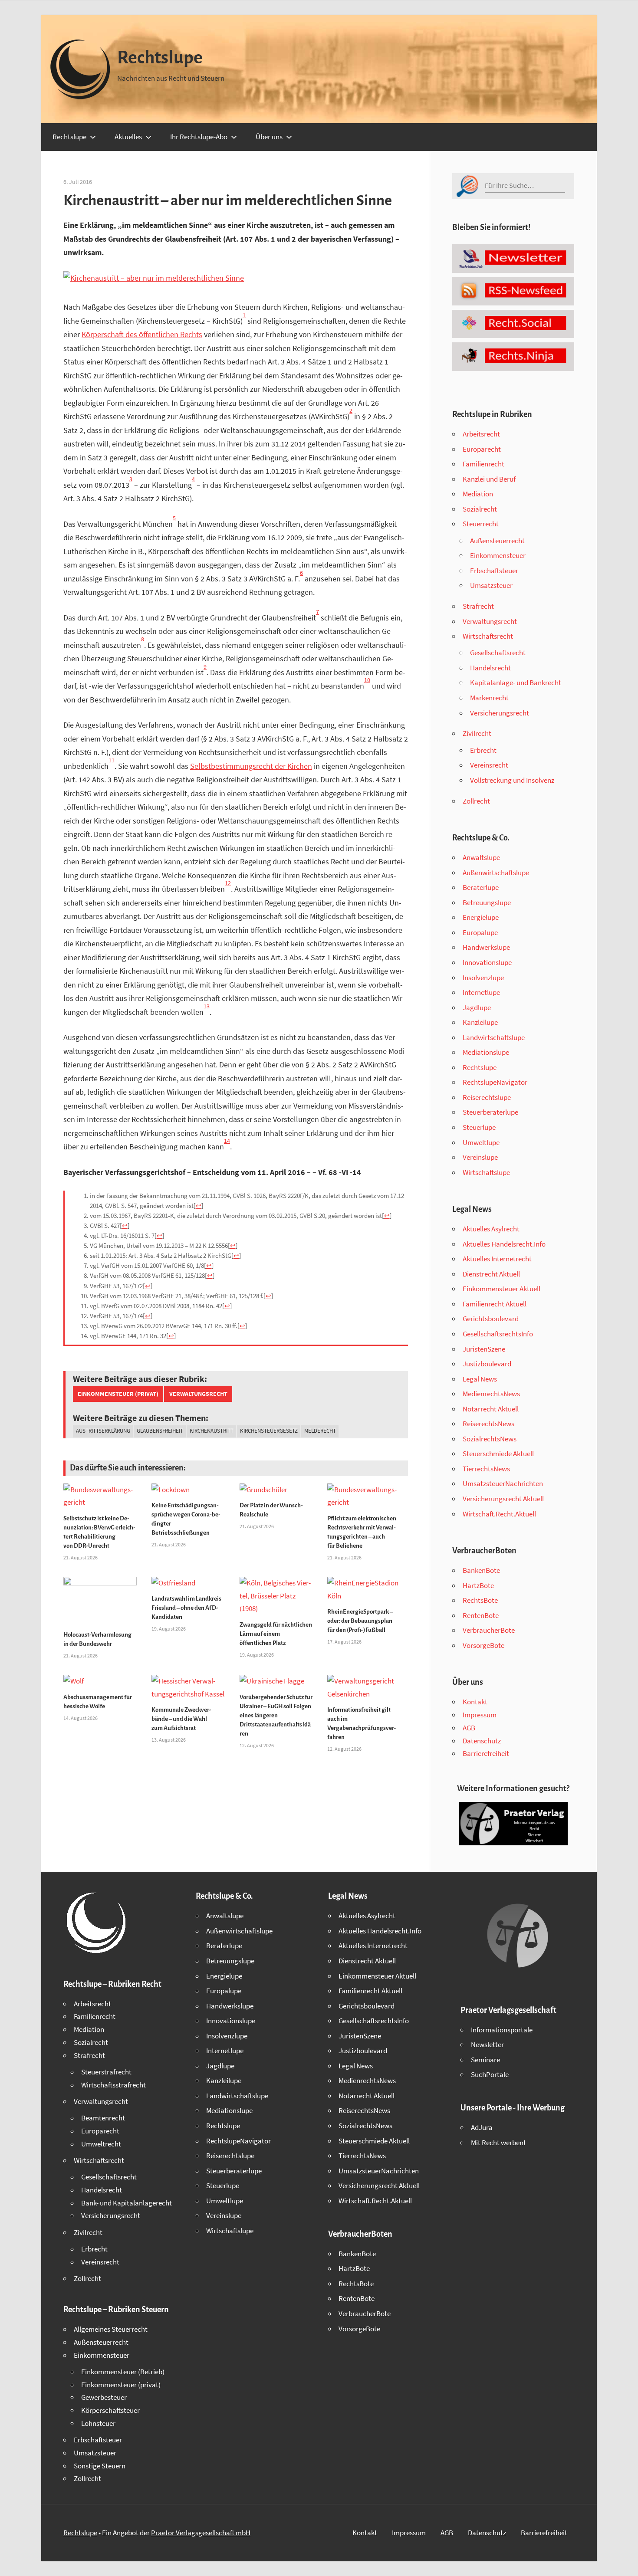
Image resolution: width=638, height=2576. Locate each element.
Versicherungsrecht (500, 713)
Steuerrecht (481, 524)
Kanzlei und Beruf (489, 479)
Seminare (485, 2060)
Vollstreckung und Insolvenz (512, 780)
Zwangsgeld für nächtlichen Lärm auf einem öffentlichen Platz (276, 1634)
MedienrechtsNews (491, 1394)
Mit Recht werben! (498, 2143)
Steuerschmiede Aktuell (498, 1454)
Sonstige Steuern (100, 2466)
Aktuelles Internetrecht (497, 1259)
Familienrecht (483, 464)
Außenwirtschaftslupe (496, 873)
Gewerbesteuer (104, 2397)
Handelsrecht (490, 668)
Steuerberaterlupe (490, 1112)
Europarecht (482, 449)
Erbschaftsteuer (494, 571)
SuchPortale (490, 2074)
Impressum (480, 1715)
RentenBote (481, 1615)
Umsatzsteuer (491, 585)
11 (112, 760)
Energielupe (481, 917)
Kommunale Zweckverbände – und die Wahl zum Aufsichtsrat (181, 1719)
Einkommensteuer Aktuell (502, 1289)
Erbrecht (483, 750)
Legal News (480, 1379)
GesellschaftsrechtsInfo (498, 1334)
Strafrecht (478, 606)
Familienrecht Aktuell (495, 1304)
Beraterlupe (481, 887)
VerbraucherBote (489, 1630)
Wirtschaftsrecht (488, 636)
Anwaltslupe (481, 857)
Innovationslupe (487, 962)
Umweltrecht (101, 2144)
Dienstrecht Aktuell (491, 1274)
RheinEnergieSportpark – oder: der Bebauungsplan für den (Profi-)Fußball (360, 1621)
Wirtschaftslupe (486, 1172)
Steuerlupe (479, 1127)
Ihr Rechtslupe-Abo (199, 137)
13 (207, 1006)
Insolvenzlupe (483, 978)
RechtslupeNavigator (495, 1082)
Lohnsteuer (98, 2423)
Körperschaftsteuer (110, 2410)
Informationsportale (502, 2030)
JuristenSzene (484, 1349)
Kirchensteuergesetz (269, 1431)
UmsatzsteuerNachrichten (503, 1483)
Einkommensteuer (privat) (118, 1394)
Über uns (269, 137)
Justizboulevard (487, 1364)
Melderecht (320, 1431)
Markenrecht (489, 698)
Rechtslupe (160, 58)
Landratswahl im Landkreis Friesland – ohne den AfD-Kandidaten (186, 1608)
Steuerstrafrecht (106, 2072)
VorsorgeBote (483, 1645)
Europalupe (480, 932)
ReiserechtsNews (488, 1424)
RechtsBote (480, 1600)
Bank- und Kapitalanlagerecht (127, 2203)
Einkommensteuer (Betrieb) (123, 2372)
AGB (469, 1728)
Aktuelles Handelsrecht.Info (504, 1244)
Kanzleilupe (480, 1022)
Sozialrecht (480, 509)
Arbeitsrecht (481, 434)
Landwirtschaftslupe (494, 1037)
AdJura (482, 2127)
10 (367, 680)
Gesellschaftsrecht (498, 653)
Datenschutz (482, 1741)
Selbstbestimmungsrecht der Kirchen (251, 766)
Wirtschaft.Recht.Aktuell (499, 1514)
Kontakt (475, 1702)
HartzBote (478, 1585)
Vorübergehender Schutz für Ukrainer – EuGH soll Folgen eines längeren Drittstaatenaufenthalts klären (276, 1715)
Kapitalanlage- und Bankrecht (516, 683)
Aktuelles (128, 137)
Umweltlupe (481, 1142)
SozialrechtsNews (490, 1439)
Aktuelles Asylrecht (491, 1229)
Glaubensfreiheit (160, 1431)
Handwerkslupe (486, 947)
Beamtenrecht (103, 2118)
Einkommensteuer (498, 555)
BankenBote (481, 1570)
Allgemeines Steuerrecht (111, 2329)
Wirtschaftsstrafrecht (113, 2085)
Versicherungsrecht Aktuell (503, 1499)
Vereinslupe (480, 1157)
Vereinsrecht (489, 765)
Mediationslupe (486, 1052)
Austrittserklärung (103, 1431)
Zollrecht (476, 801)
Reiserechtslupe (487, 1097)
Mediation (478, 494)
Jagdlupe (477, 1007)
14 (227, 1141)
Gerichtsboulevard (491, 1319)
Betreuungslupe (487, 902)
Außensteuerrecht (497, 541)
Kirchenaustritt (212, 1431)
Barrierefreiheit (486, 1753)
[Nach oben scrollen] (624, 2562)
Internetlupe (481, 992)
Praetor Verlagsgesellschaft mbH (201, 2533)
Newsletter (487, 2044)
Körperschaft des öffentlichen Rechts (142, 334)
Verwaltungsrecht (198, 1394)
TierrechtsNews (486, 1469)
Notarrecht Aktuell (491, 1409)
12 (228, 883)
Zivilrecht (477, 733)
